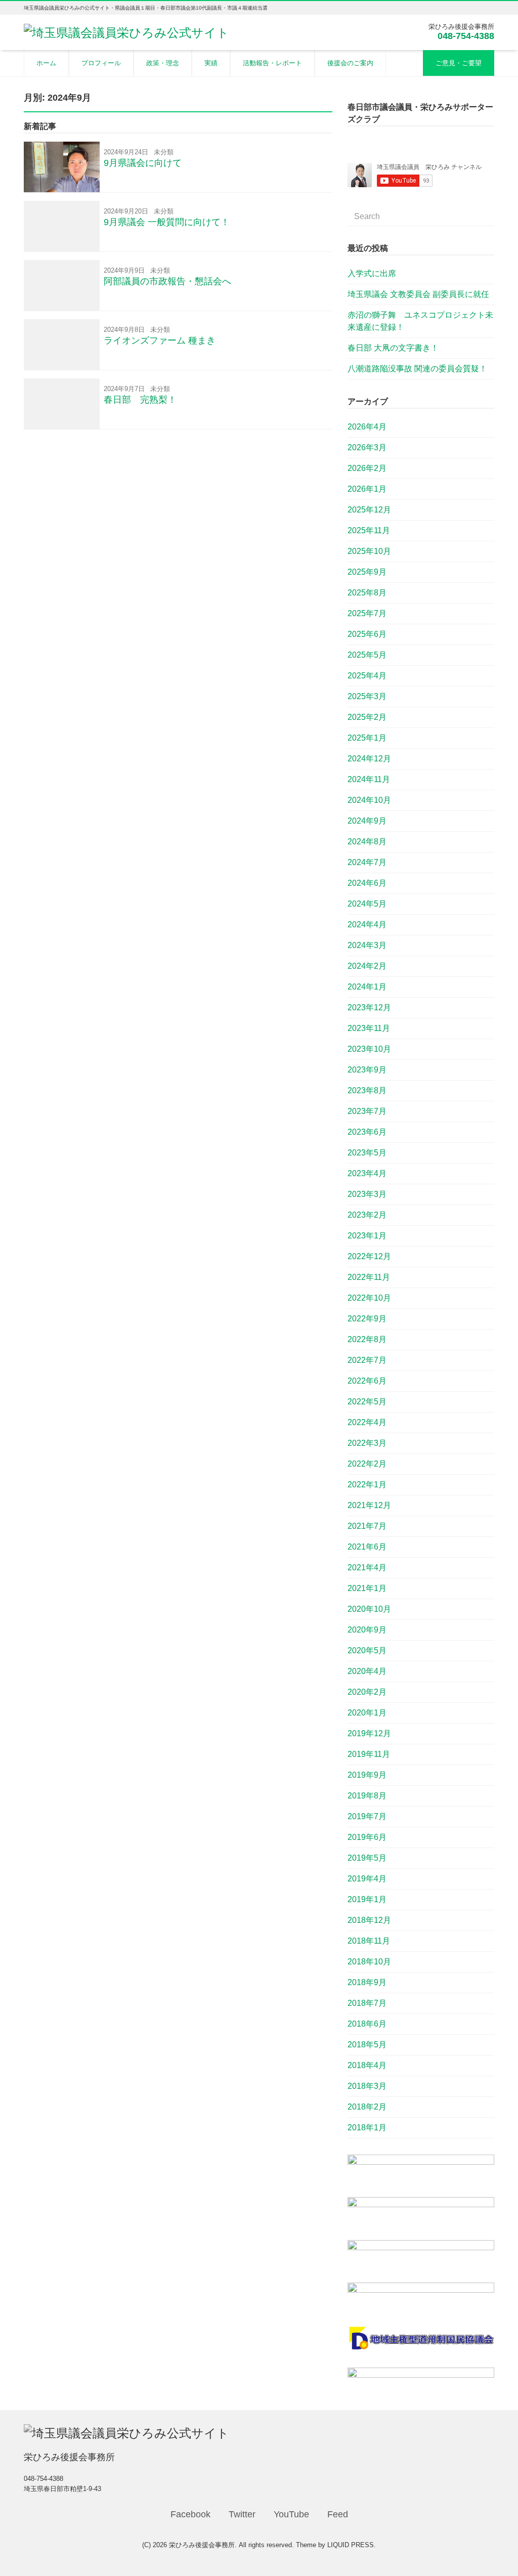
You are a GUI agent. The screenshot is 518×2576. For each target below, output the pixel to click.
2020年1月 (367, 1713)
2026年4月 (367, 427)
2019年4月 (367, 1879)
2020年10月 (369, 1609)
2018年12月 (369, 1920)
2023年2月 (367, 1215)
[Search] (486, 210)
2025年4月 (367, 676)
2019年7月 (367, 1816)
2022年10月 (369, 1298)
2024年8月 (367, 842)
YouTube (291, 2514)
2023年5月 (367, 1153)
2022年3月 (367, 1443)
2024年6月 (367, 883)
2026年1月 (367, 489)
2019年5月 (367, 1858)
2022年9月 (367, 1319)
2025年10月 (369, 551)
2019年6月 (367, 1837)
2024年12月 (369, 759)
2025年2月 (367, 717)
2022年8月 (367, 1339)
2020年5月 (367, 1650)
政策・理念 (163, 63)
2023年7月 (367, 1111)
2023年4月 (367, 1173)
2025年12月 (369, 510)
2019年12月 (369, 1733)
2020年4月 (367, 1671)
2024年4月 (367, 925)
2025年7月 (367, 613)
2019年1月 (367, 1899)
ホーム (46, 63)
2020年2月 (367, 1692)
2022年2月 (367, 1464)
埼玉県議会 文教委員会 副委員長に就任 (418, 294)
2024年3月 (367, 945)
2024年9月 (367, 821)
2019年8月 (367, 1796)
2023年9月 (367, 1070)
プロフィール (101, 63)
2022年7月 (367, 1360)
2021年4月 (367, 1568)
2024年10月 (369, 800)
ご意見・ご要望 (459, 63)
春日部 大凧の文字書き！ (393, 348)
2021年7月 (367, 1526)
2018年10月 (369, 1962)
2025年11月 (369, 530)
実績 (211, 63)
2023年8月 (367, 1090)
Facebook (190, 2514)
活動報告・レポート (272, 63)
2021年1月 (367, 1588)
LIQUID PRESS (351, 2545)
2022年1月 (367, 1485)
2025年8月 (367, 593)
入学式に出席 (372, 273)
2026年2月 (367, 468)
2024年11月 (369, 779)
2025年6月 (367, 634)
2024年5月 (367, 904)
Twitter (242, 2514)
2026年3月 (367, 447)
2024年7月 (367, 862)
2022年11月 (369, 1277)
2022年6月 (367, 1381)
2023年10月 (369, 1049)
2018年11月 (369, 1941)
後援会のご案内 (350, 63)
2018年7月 (367, 2003)
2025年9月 (367, 572)
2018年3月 (367, 2086)
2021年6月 (367, 1547)
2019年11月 (369, 1754)
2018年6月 (367, 2024)
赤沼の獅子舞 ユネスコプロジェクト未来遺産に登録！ (420, 321)
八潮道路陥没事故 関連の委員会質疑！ (417, 369)
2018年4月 (367, 2065)
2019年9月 (367, 1775)
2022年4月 (367, 1422)
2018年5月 (367, 2045)
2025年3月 (367, 696)
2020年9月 (367, 1630)
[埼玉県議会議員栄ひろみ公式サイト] (126, 32)
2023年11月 (369, 1028)
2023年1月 (367, 1236)
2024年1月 (367, 987)
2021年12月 (369, 1505)
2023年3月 (367, 1194)
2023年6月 (367, 1132)
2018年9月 (367, 1982)
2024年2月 (367, 966)
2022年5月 (367, 1402)
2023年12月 (369, 1007)
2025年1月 (367, 738)
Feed (338, 2514)
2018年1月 (367, 2128)
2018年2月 (367, 2107)
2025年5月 (367, 655)
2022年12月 (369, 1256)
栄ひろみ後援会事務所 (202, 2545)
